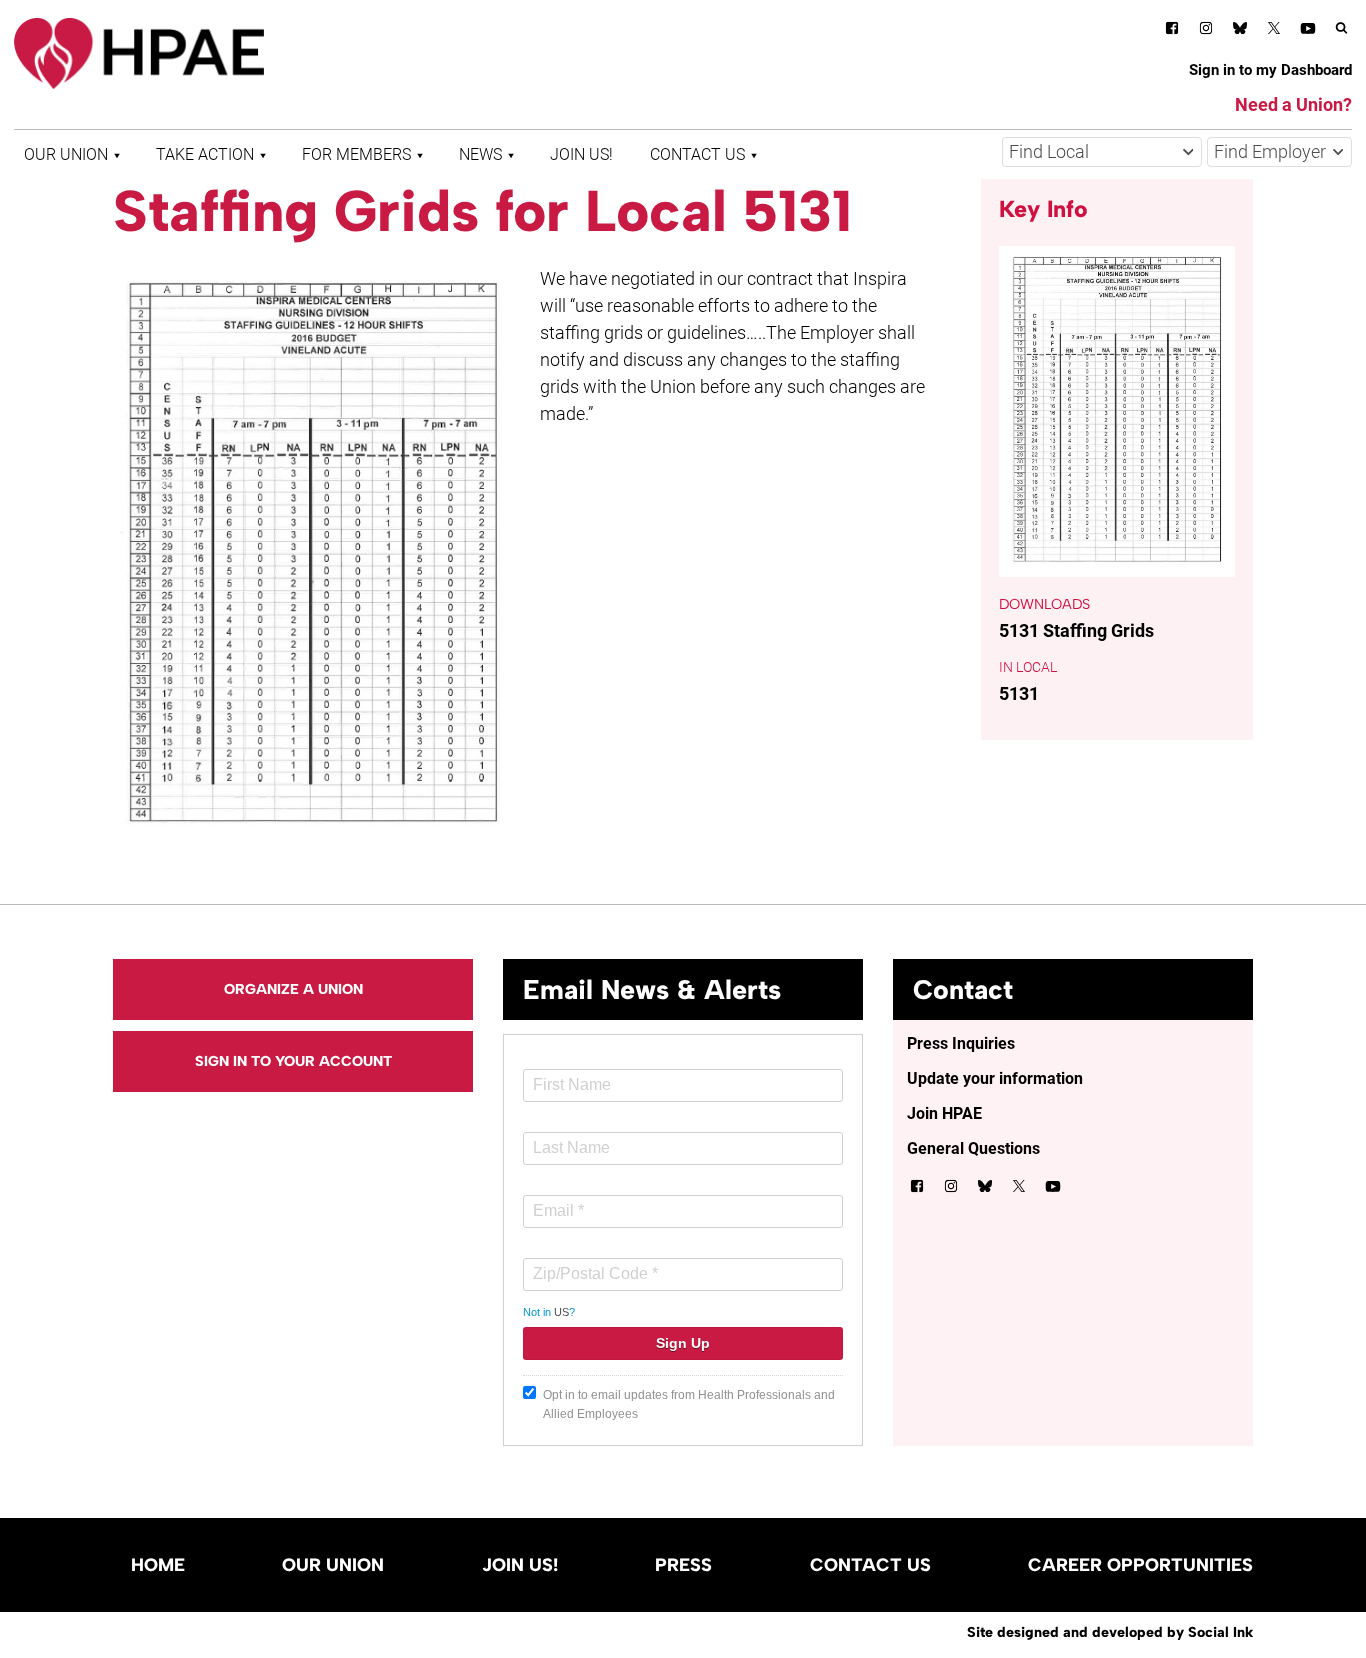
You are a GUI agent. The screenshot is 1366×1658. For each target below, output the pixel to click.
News (480, 154)
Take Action (205, 154)
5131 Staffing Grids (1076, 630)
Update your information (995, 1078)
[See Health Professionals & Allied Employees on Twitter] (1274, 31)
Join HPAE (944, 1113)
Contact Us (697, 154)
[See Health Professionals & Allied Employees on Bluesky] (1240, 30)
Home (158, 1565)
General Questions (973, 1148)
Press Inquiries (961, 1043)
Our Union (66, 154)
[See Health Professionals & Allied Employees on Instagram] (1206, 31)
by (1110, 1632)
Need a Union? (1293, 104)
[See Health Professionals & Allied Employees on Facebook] (1172, 31)
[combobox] (1102, 152)
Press (683, 1565)
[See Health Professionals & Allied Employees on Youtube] (1308, 31)
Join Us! (581, 154)
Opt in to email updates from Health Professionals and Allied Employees (689, 1404)
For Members (356, 154)
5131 (1019, 693)
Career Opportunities (1140, 1565)
